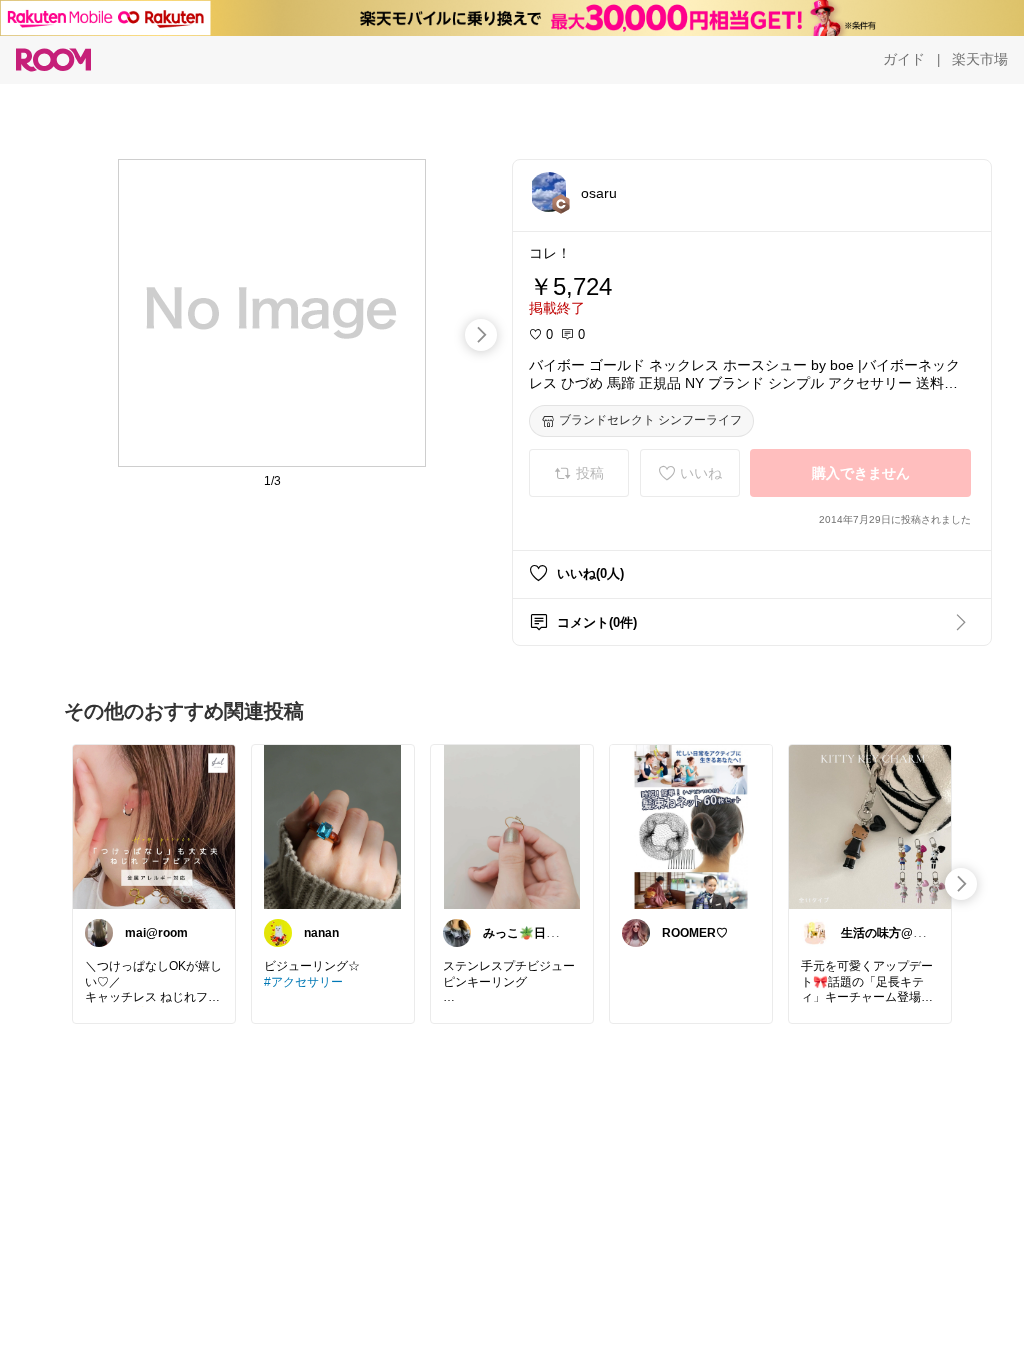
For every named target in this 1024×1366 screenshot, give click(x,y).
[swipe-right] (481, 335)
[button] (549, 192)
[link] (154, 826)
